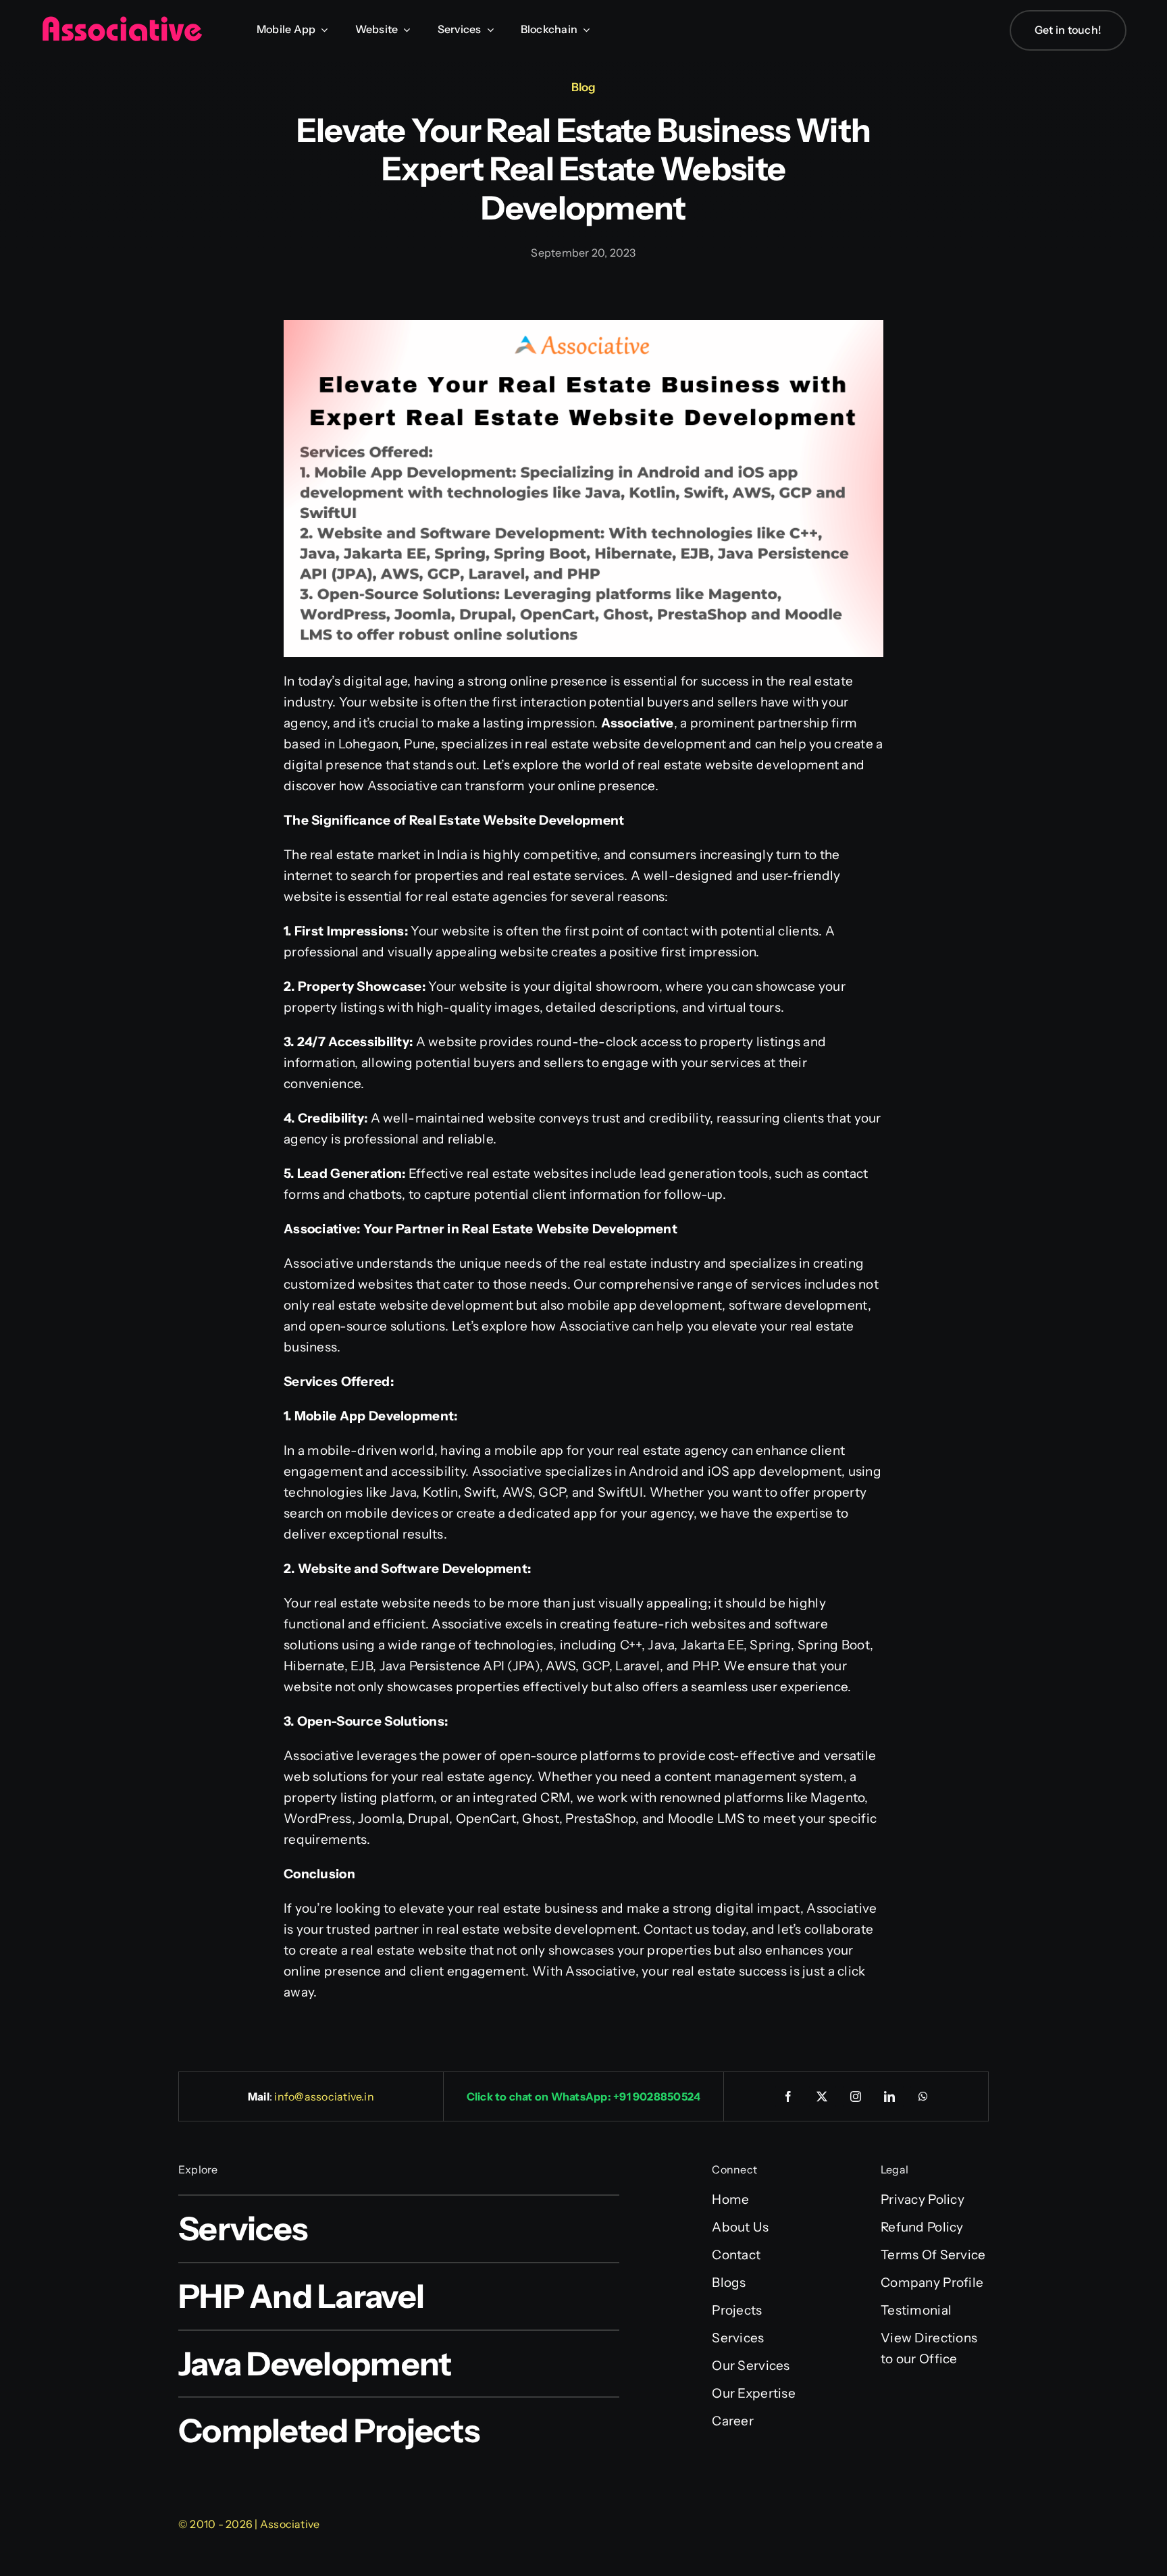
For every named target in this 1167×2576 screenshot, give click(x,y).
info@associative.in (324, 2096)
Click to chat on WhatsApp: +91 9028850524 (584, 2096)
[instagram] (856, 2096)
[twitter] (823, 2096)
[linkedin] (890, 2096)
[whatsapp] (924, 2096)
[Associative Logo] (122, 22)
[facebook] (789, 2096)
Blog (583, 87)
